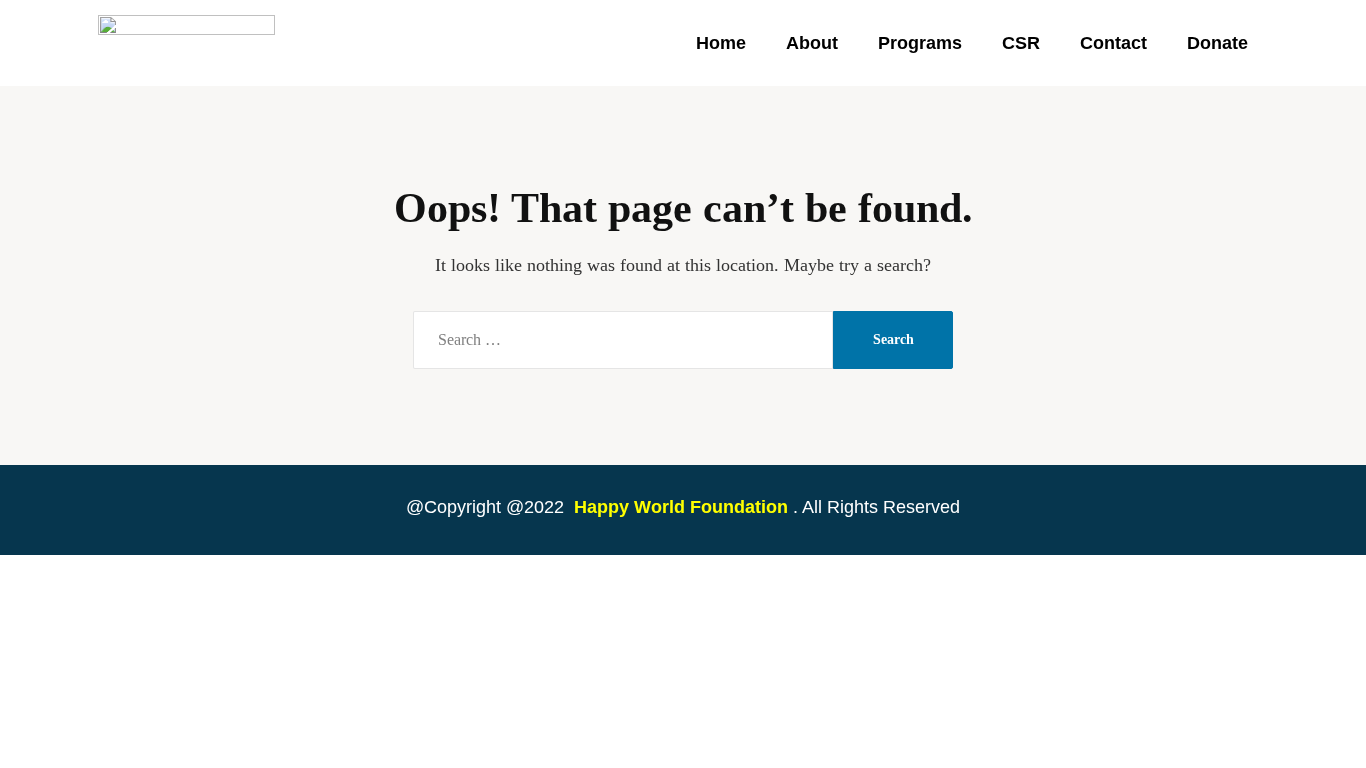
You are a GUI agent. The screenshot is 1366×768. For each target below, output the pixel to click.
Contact (1113, 43)
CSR (1021, 43)
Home (721, 43)
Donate (1217, 43)
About (812, 43)
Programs (920, 43)
